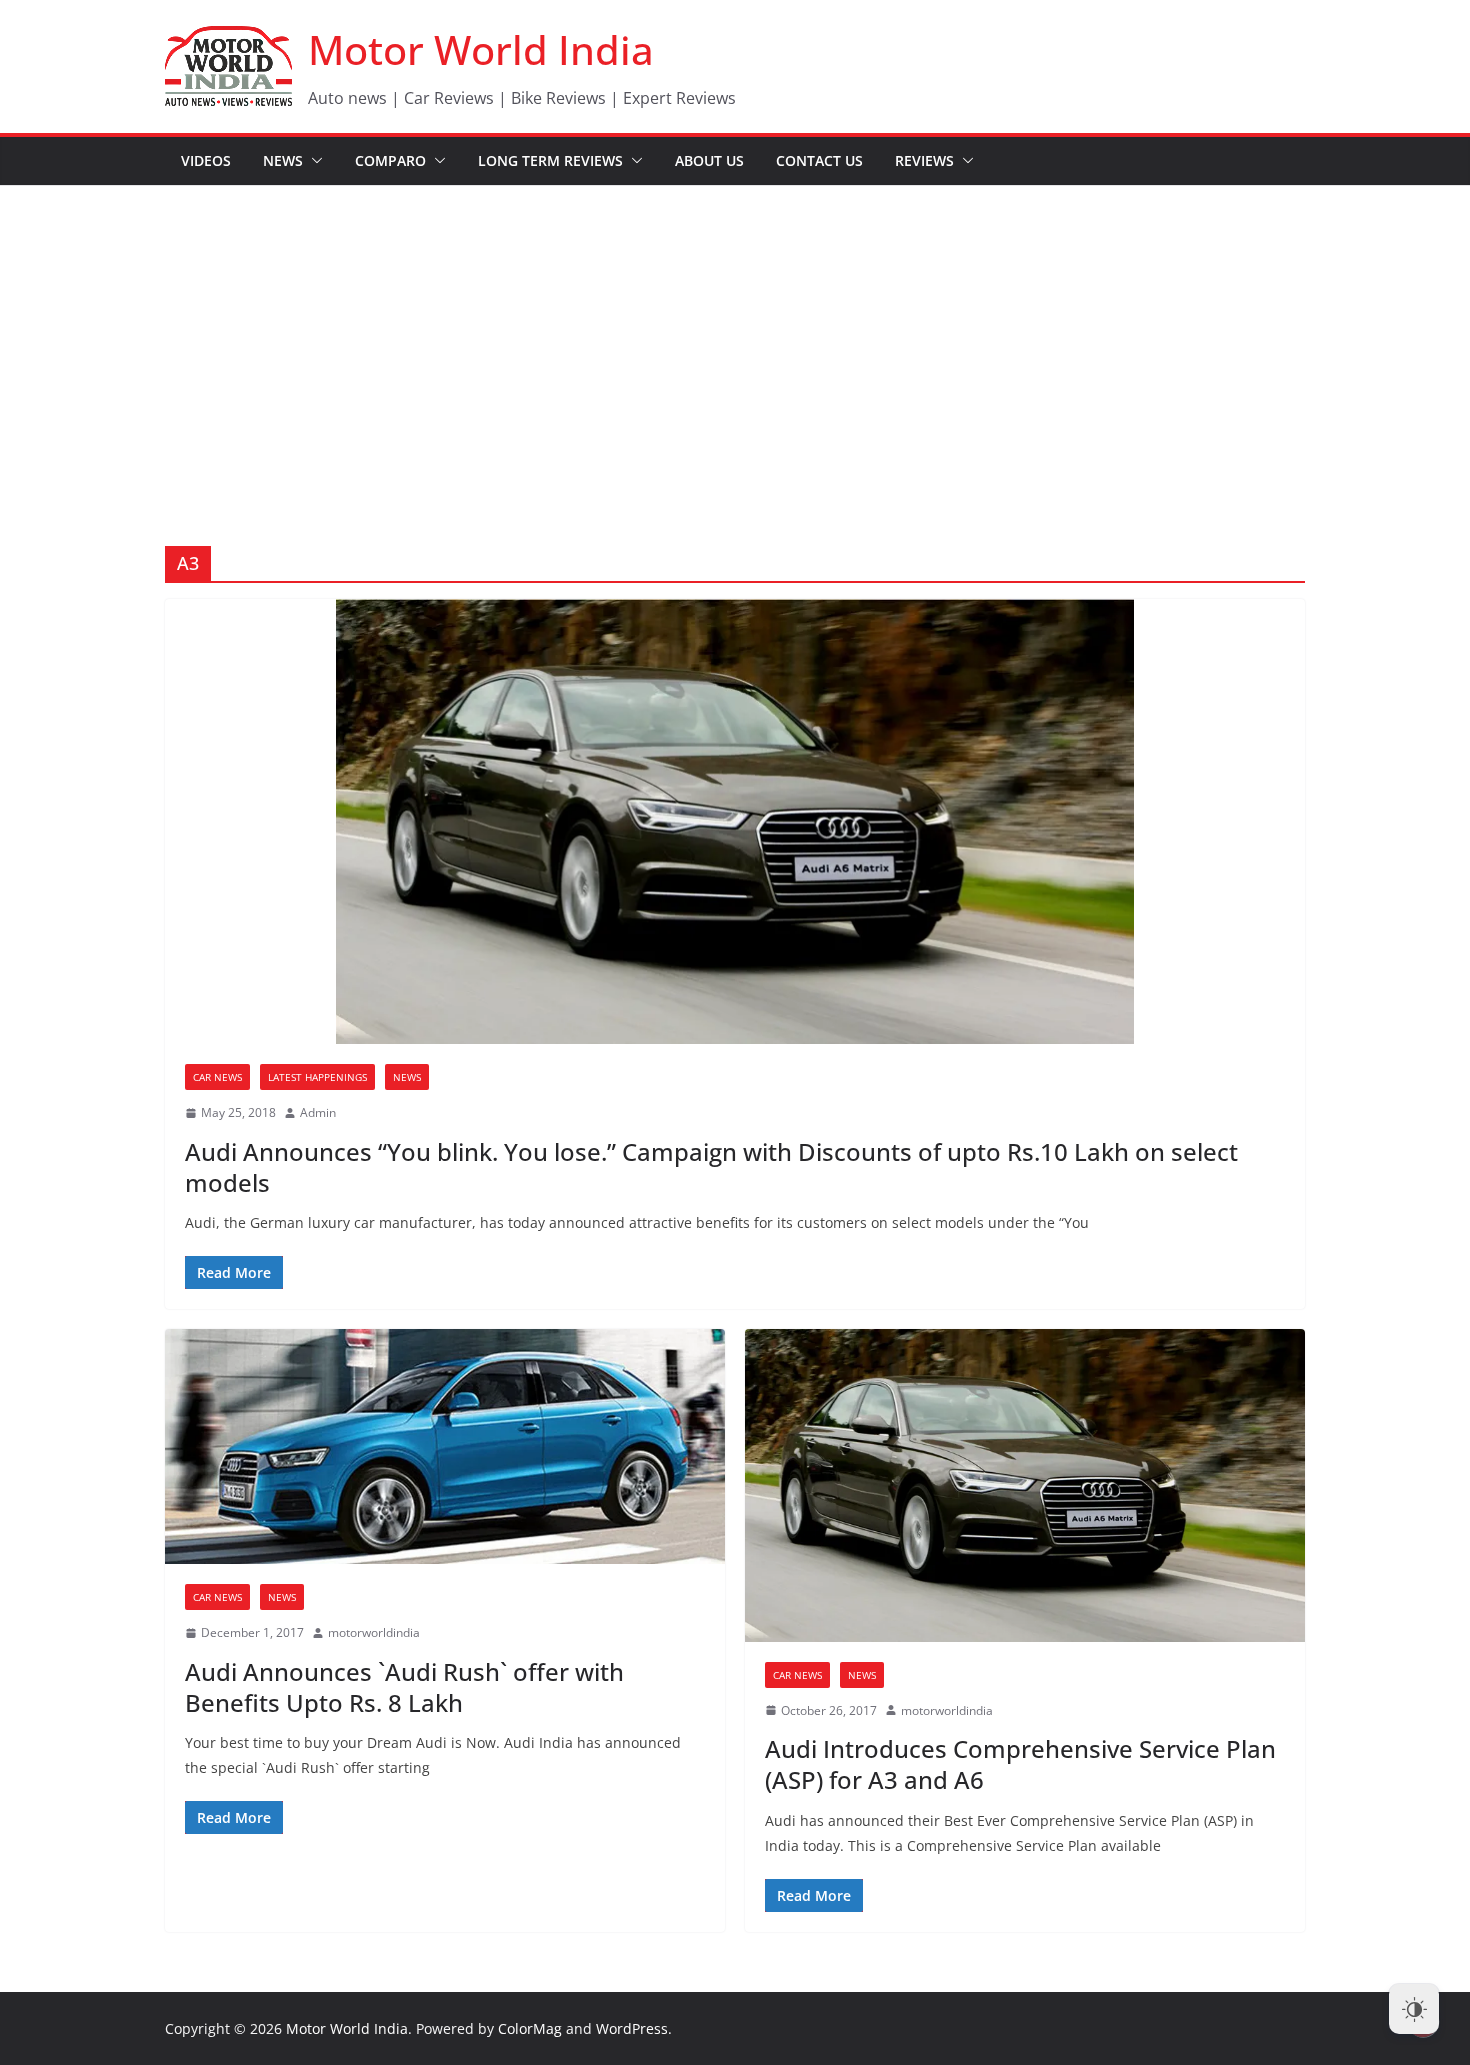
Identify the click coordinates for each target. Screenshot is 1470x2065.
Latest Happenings (317, 1077)
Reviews (924, 160)
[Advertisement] (735, 336)
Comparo (390, 160)
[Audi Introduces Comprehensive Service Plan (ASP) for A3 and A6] (1025, 1485)
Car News (217, 1077)
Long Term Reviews (550, 160)
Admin (318, 1112)
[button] (313, 161)
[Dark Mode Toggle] (1414, 2009)
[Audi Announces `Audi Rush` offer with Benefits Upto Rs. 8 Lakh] (445, 1446)
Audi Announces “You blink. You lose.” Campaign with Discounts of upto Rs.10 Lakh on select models (711, 1167)
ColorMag (530, 2028)
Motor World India (481, 49)
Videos (206, 160)
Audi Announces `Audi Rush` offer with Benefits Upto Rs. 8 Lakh (404, 1687)
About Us (709, 160)
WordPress (632, 2028)
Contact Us (819, 160)
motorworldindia (374, 1632)
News (283, 160)
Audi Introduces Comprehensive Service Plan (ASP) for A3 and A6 (1020, 1764)
